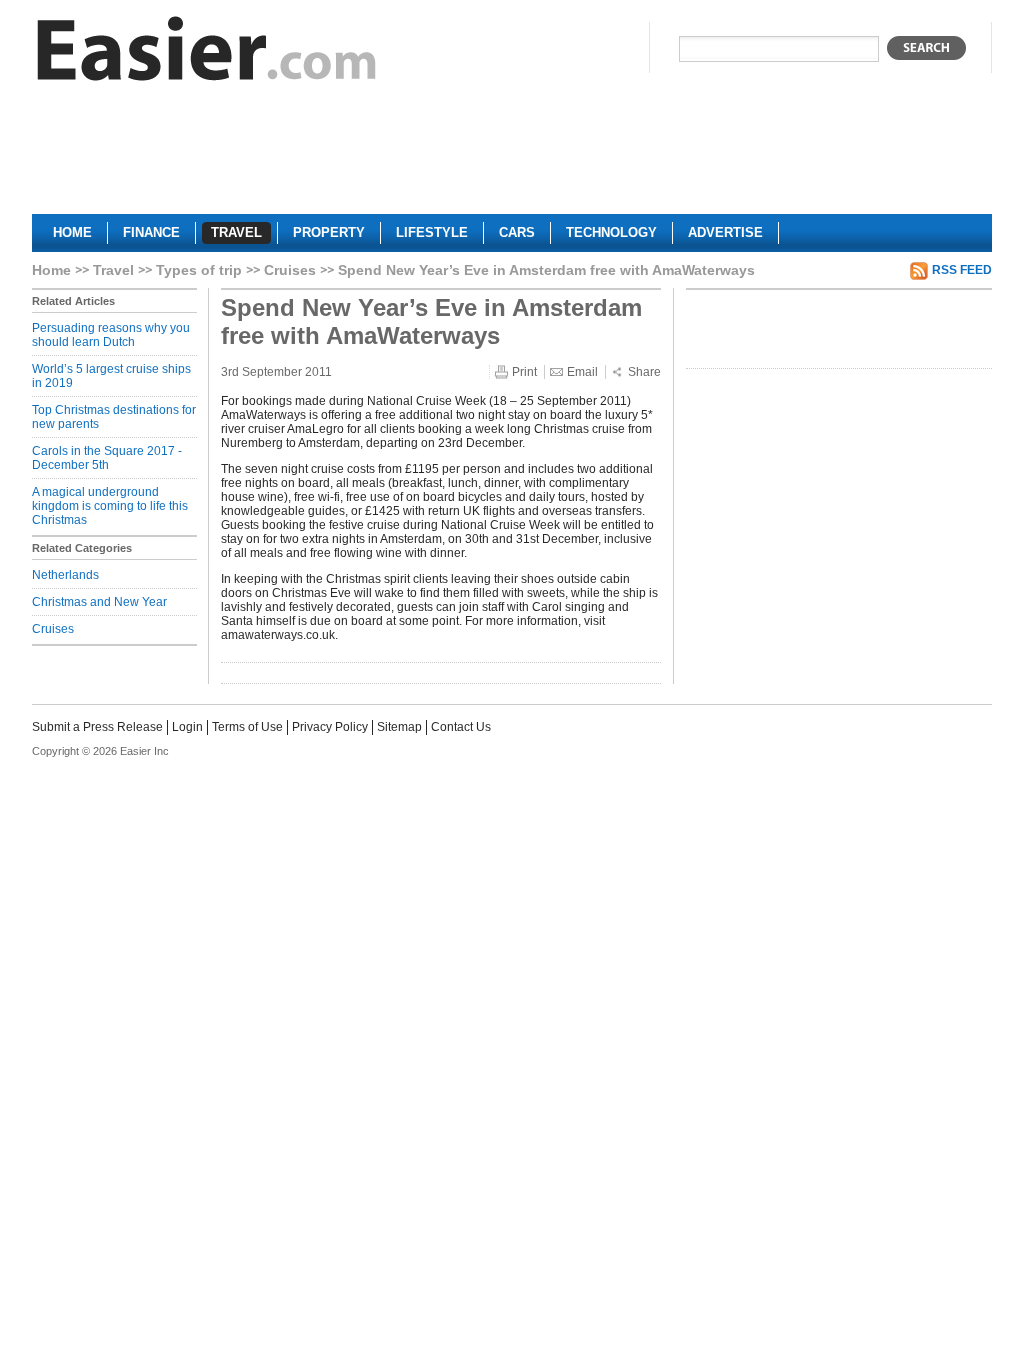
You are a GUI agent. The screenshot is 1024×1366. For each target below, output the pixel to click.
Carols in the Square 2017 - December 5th (107, 458)
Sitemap (399, 727)
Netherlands (65, 575)
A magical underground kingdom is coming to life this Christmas (110, 506)
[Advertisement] (512, 156)
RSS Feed (962, 270)
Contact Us (461, 727)
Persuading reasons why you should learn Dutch (111, 335)
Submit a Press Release (97, 727)
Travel (113, 270)
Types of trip (199, 270)
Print (524, 372)
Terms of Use (247, 727)
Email (582, 372)
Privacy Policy (330, 727)
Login (187, 727)
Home (51, 270)
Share (644, 372)
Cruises (290, 270)
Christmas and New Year (99, 602)
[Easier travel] (207, 53)
